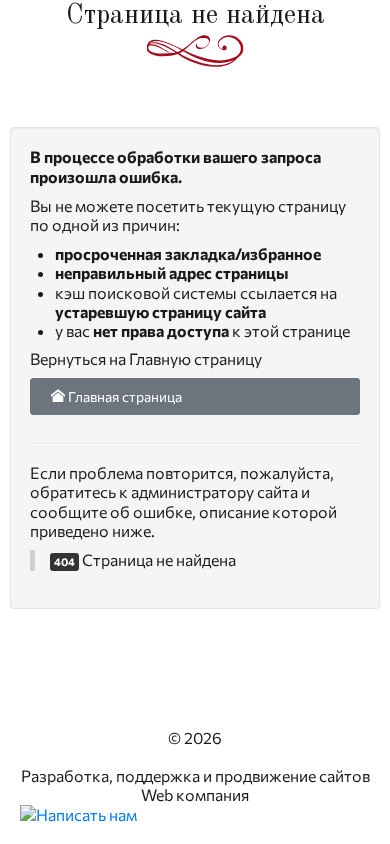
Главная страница (123, 396)
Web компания (195, 794)
